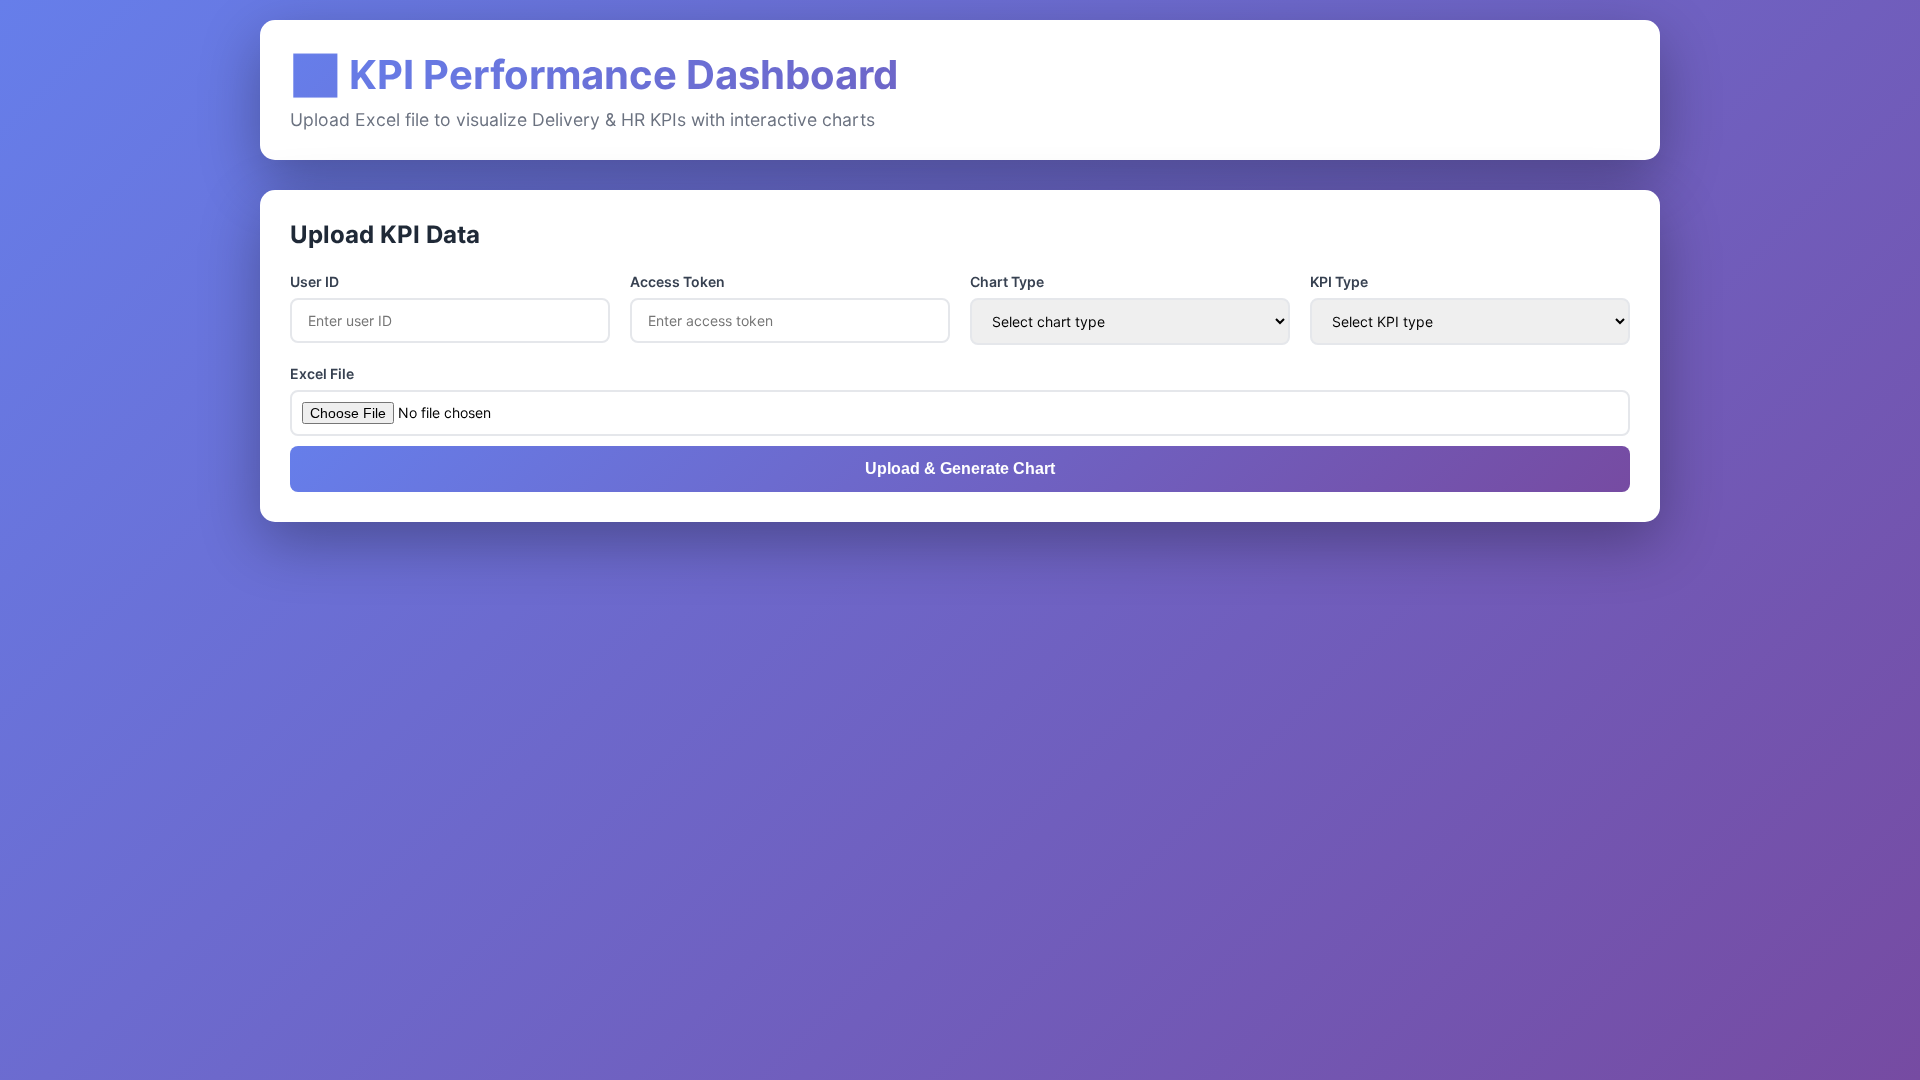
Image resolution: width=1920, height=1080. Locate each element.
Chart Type (1007, 281)
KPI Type (1339, 281)
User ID (314, 281)
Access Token (677, 281)
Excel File (322, 373)
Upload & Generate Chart (960, 468)
